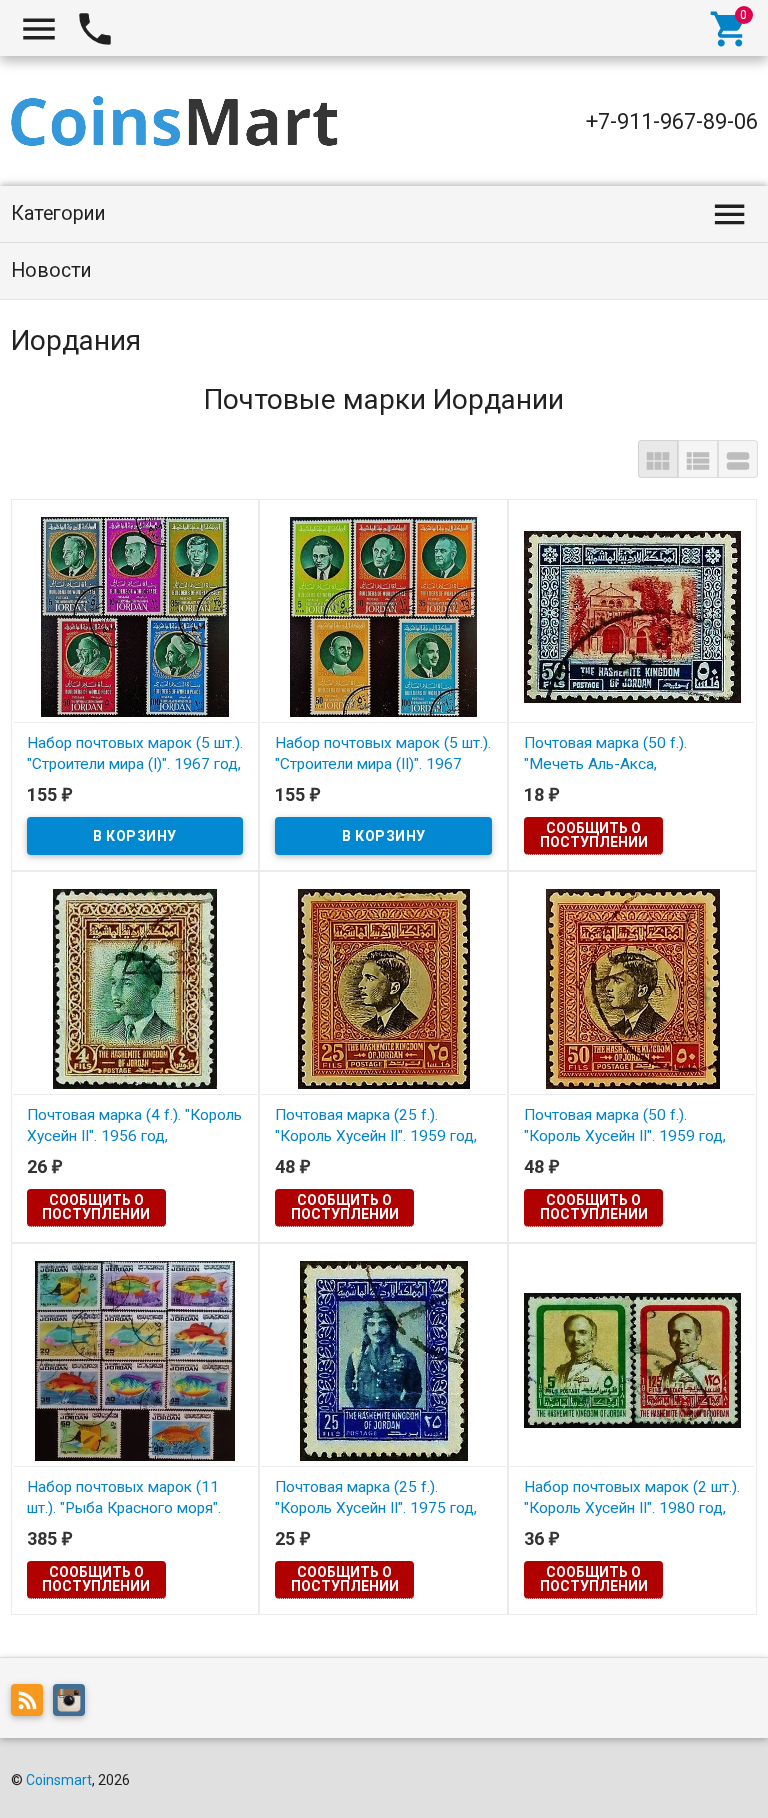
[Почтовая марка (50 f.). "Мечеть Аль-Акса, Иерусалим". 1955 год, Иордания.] (632, 615)
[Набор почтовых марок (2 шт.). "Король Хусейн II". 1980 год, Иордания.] (632, 1359)
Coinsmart (59, 1780)
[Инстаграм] (74, 1703)
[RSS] (32, 1703)
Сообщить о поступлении (594, 835)
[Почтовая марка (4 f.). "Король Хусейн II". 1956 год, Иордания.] (135, 987)
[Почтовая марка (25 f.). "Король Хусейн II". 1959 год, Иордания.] (383, 987)
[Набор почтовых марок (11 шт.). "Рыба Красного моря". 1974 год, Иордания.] (135, 1359)
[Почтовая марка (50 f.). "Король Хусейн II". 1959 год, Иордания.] (632, 987)
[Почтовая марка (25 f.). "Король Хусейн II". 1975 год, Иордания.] (383, 1359)
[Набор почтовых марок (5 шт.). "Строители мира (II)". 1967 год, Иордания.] (383, 615)
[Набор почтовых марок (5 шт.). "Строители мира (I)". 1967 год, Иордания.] (135, 615)
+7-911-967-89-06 (672, 121)
